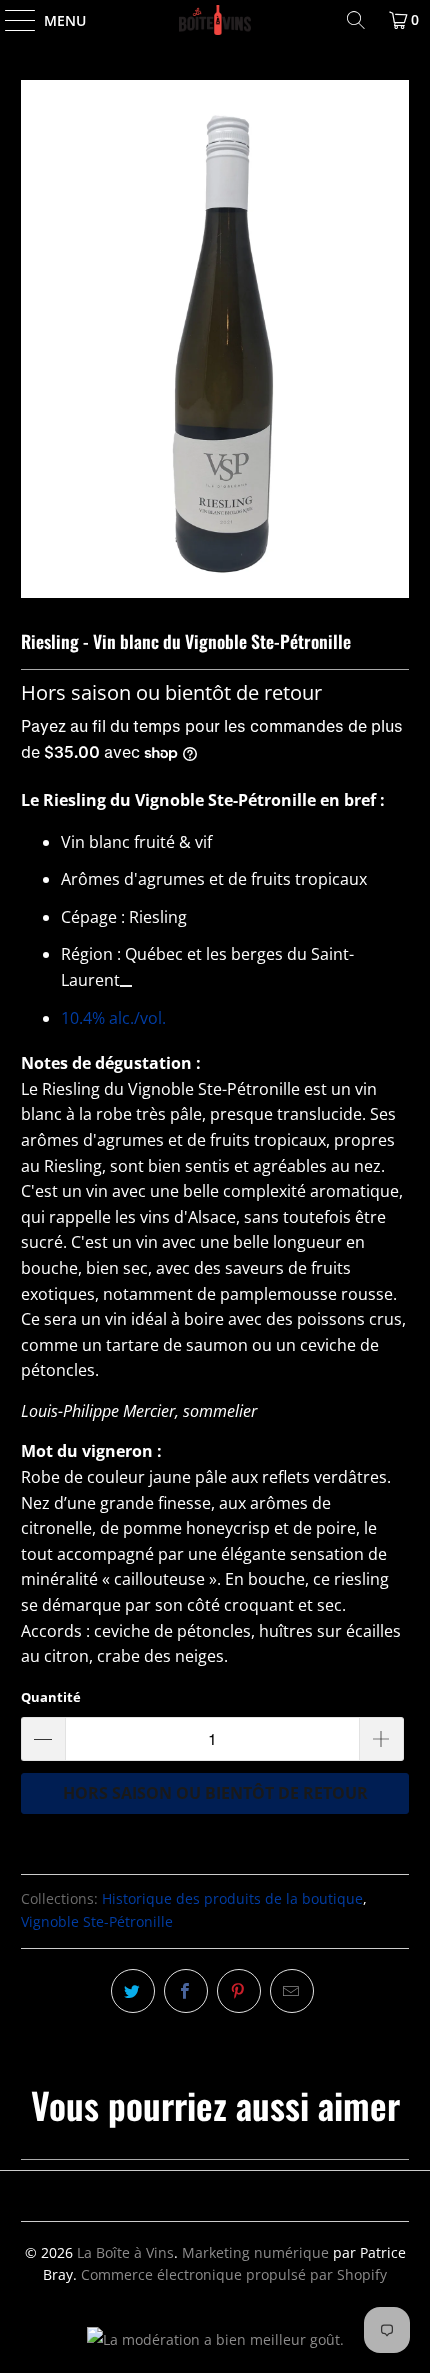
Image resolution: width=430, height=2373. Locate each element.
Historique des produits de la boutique (232, 1898)
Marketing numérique (255, 2252)
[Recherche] (356, 20)
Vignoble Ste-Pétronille (97, 1921)
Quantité (51, 1697)
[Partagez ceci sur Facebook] (186, 1991)
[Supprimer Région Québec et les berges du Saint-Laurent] (126, 986)
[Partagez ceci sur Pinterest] (239, 1991)
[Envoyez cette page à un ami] (292, 1991)
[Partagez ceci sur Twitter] (133, 1991)
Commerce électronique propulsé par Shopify (234, 2274)
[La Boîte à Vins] (215, 20)
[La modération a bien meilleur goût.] (215, 2339)
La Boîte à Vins (125, 2252)
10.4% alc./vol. (113, 1018)
